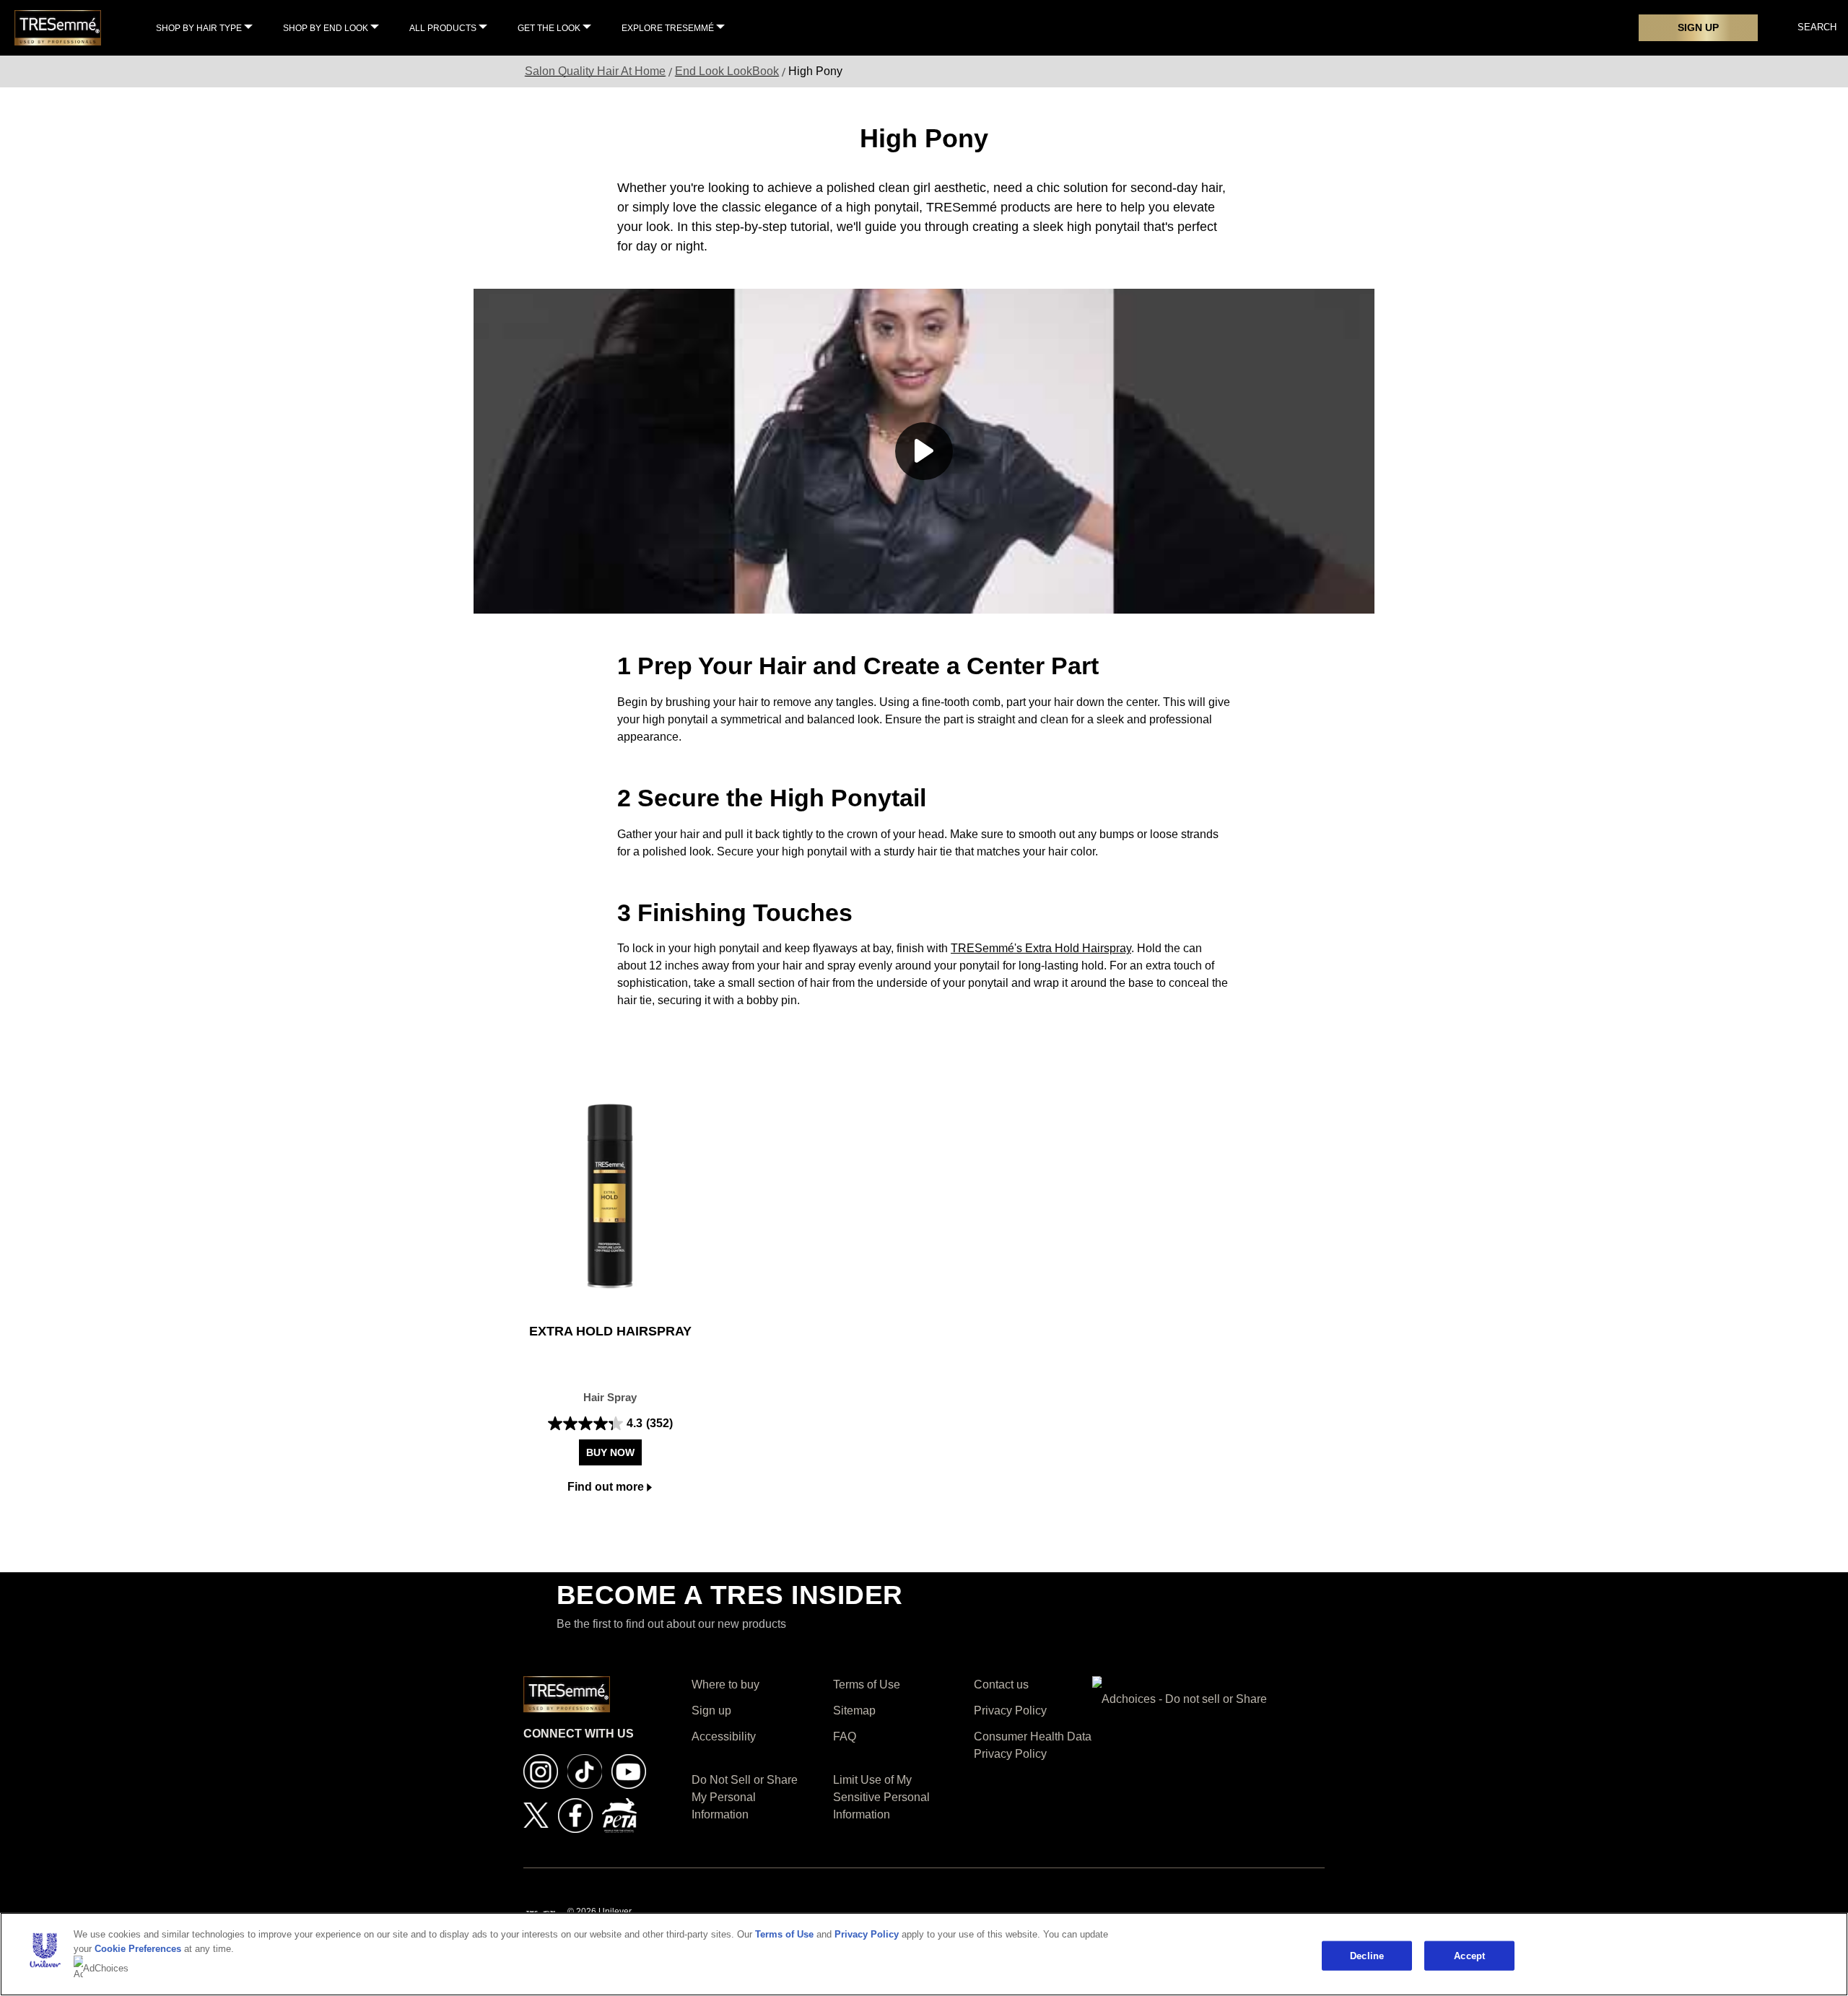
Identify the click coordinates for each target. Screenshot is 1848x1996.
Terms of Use (784, 1934)
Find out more (606, 1487)
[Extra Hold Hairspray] (610, 1196)
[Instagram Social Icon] (541, 1770)
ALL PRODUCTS (443, 28)
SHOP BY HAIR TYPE (199, 28)
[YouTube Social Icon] (629, 1770)
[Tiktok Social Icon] (585, 1770)
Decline (1367, 1955)
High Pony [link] (815, 71)
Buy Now (610, 1452)
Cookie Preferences (138, 1949)
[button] (924, 451)
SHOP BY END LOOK (326, 28)
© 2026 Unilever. (600, 1912)
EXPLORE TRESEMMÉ (668, 28)
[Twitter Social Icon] (536, 1814)
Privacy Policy (867, 1934)
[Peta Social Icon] (619, 1814)
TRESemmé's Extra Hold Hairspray (1041, 948)
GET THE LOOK (549, 28)
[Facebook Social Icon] (575, 1814)
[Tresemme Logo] (58, 27)
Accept (1469, 1955)
